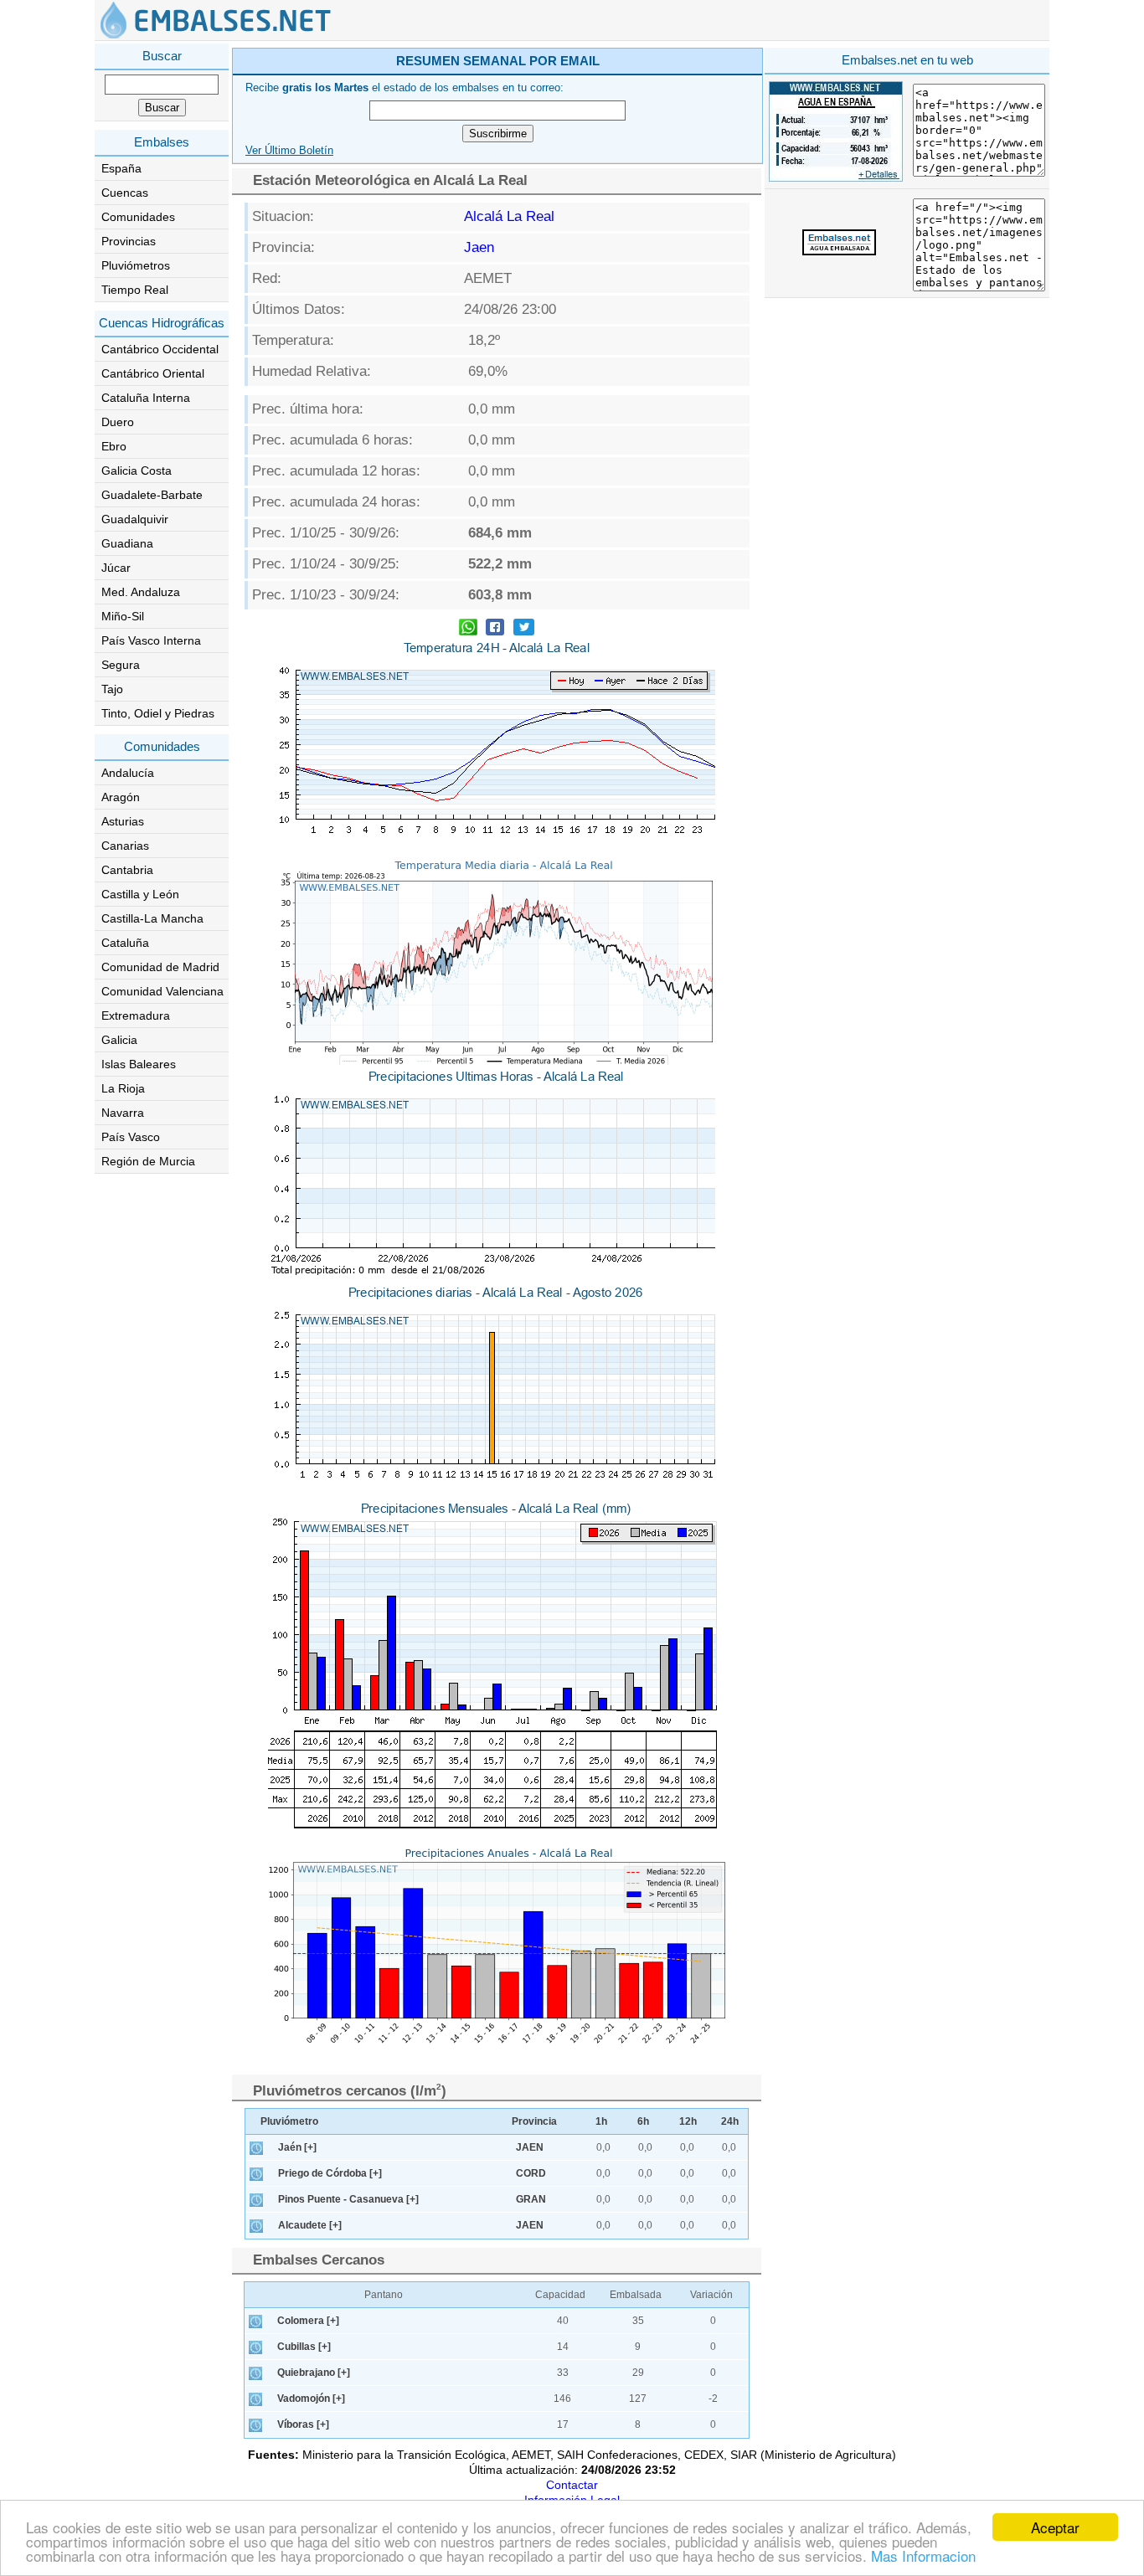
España (121, 168)
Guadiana (127, 543)
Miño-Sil (123, 616)
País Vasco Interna (151, 640)
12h (688, 2121)
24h (730, 2121)
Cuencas (125, 193)
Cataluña (125, 943)
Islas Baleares (139, 1064)
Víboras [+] (303, 2424)
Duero (118, 422)
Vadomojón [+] (311, 2399)
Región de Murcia (148, 1161)
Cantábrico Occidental (160, 349)
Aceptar (1055, 2527)
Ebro (114, 446)
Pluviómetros (136, 265)
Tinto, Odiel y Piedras (158, 713)
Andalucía (128, 773)
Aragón (121, 797)
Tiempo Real (135, 290)
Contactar (572, 2485)
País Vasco (131, 1137)
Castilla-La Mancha (152, 918)
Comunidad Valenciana (162, 991)
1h (601, 2121)
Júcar (116, 568)
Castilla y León (140, 894)
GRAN (531, 2199)
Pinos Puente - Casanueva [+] (348, 2199)
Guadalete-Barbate (152, 495)
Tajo (112, 689)
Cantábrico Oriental (153, 373)
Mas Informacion (923, 2555)
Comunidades (138, 217)
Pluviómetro (289, 2121)
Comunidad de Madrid (160, 967)
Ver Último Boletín (289, 151)
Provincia (534, 2121)
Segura (121, 665)
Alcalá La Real (509, 216)
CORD (531, 2173)
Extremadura (136, 1015)
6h (643, 2121)
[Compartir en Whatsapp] (468, 629)
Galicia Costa (137, 470)
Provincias (129, 241)
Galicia (119, 1040)
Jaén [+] (297, 2147)
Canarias (125, 846)
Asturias (123, 821)
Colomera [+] (308, 2321)
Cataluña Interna (146, 398)
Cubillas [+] (304, 2347)
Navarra (123, 1113)
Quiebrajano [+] (314, 2373)
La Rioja (123, 1088)
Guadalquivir (135, 519)
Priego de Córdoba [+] (330, 2173)
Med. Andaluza (141, 592)
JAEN (530, 2147)
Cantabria (127, 870)
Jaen (479, 247)
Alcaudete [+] (310, 2225)
